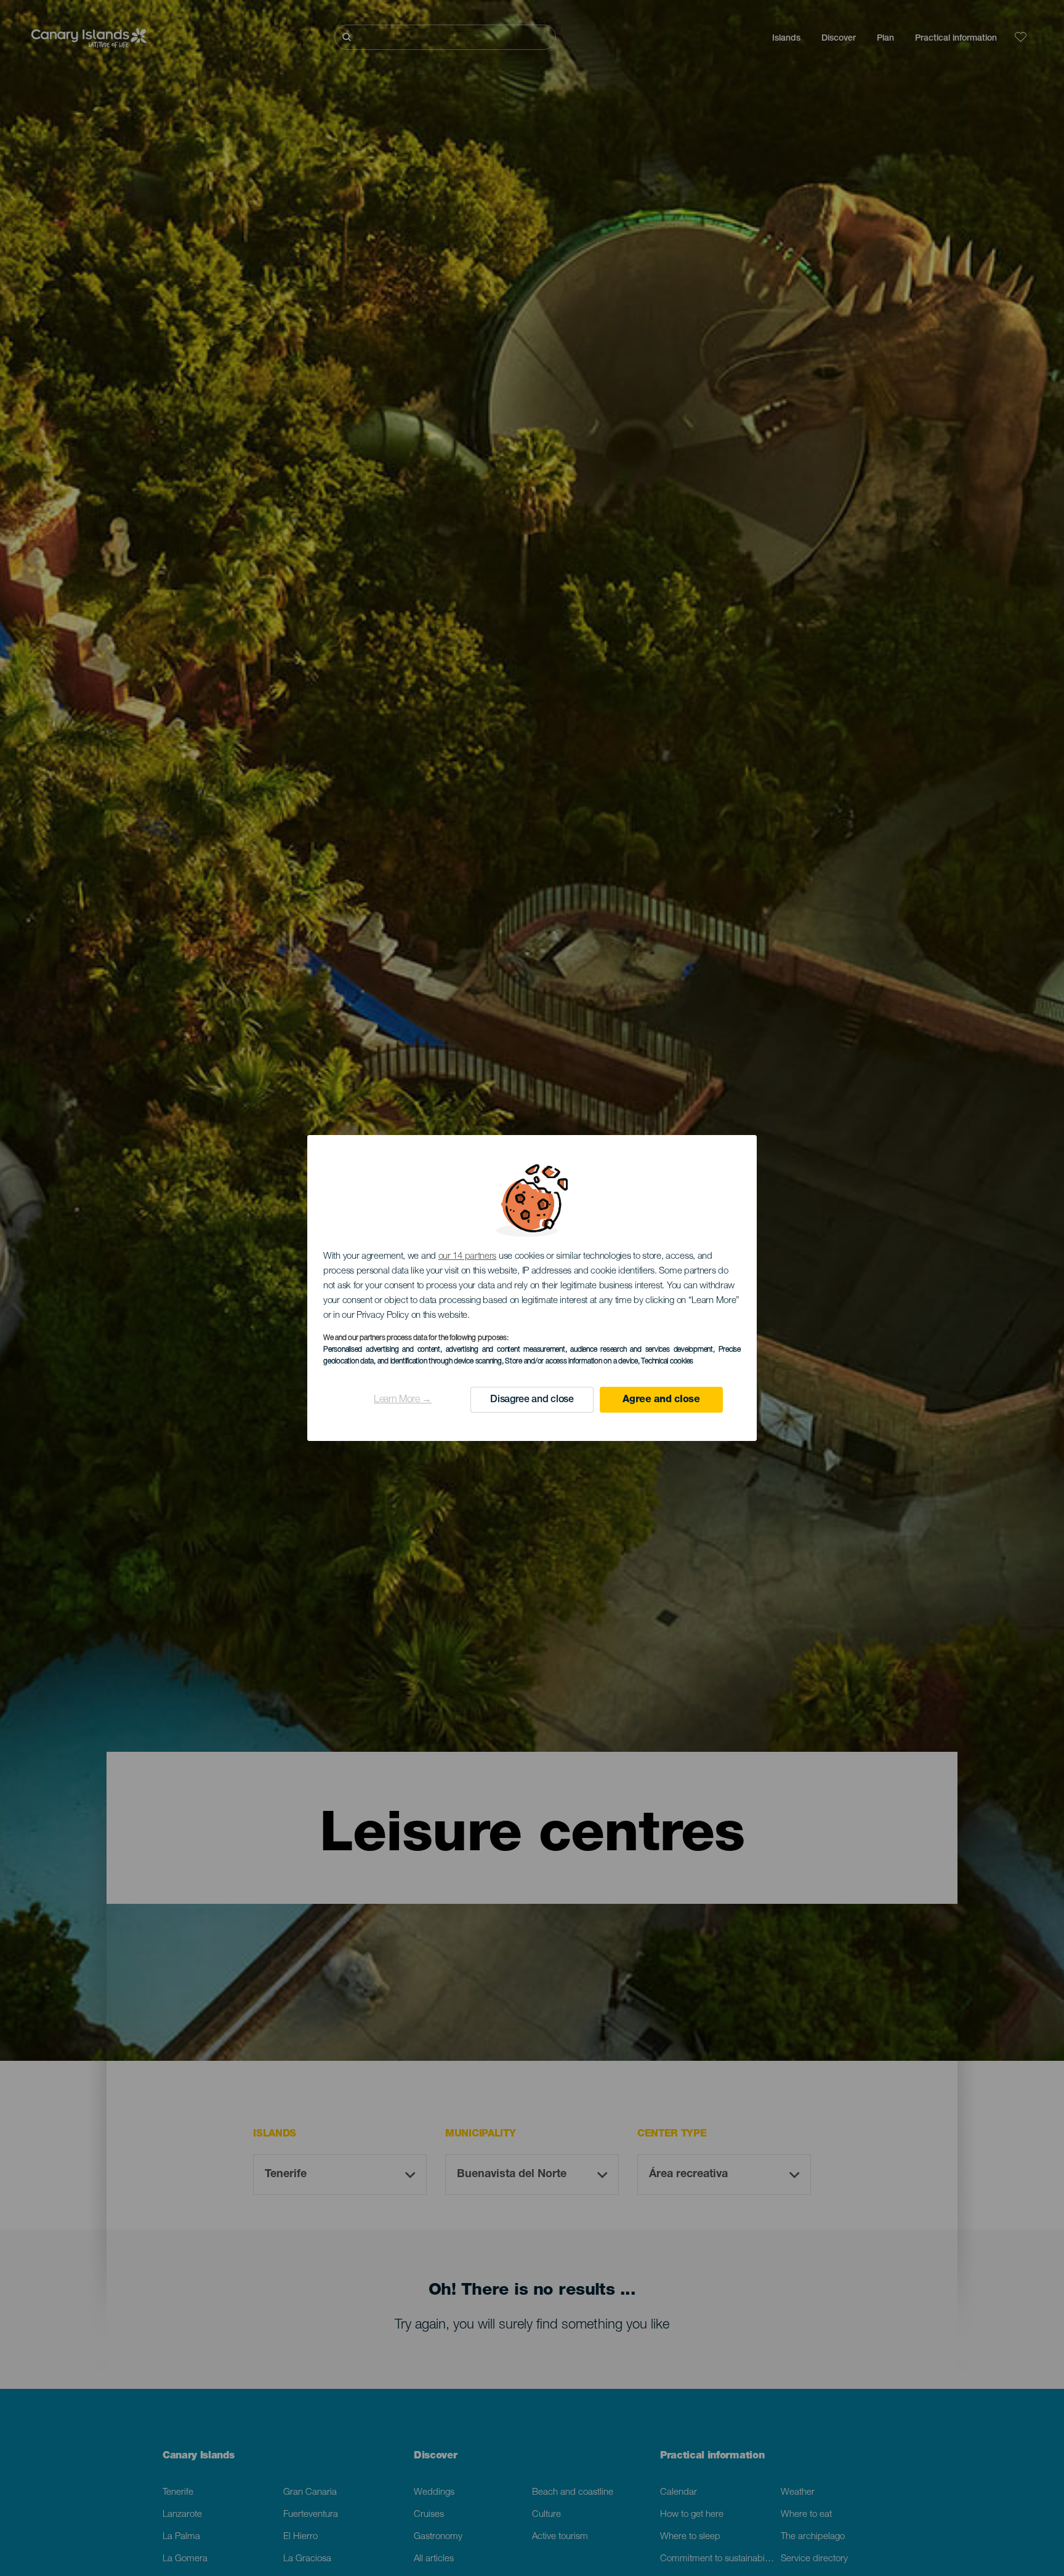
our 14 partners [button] (468, 1257)
